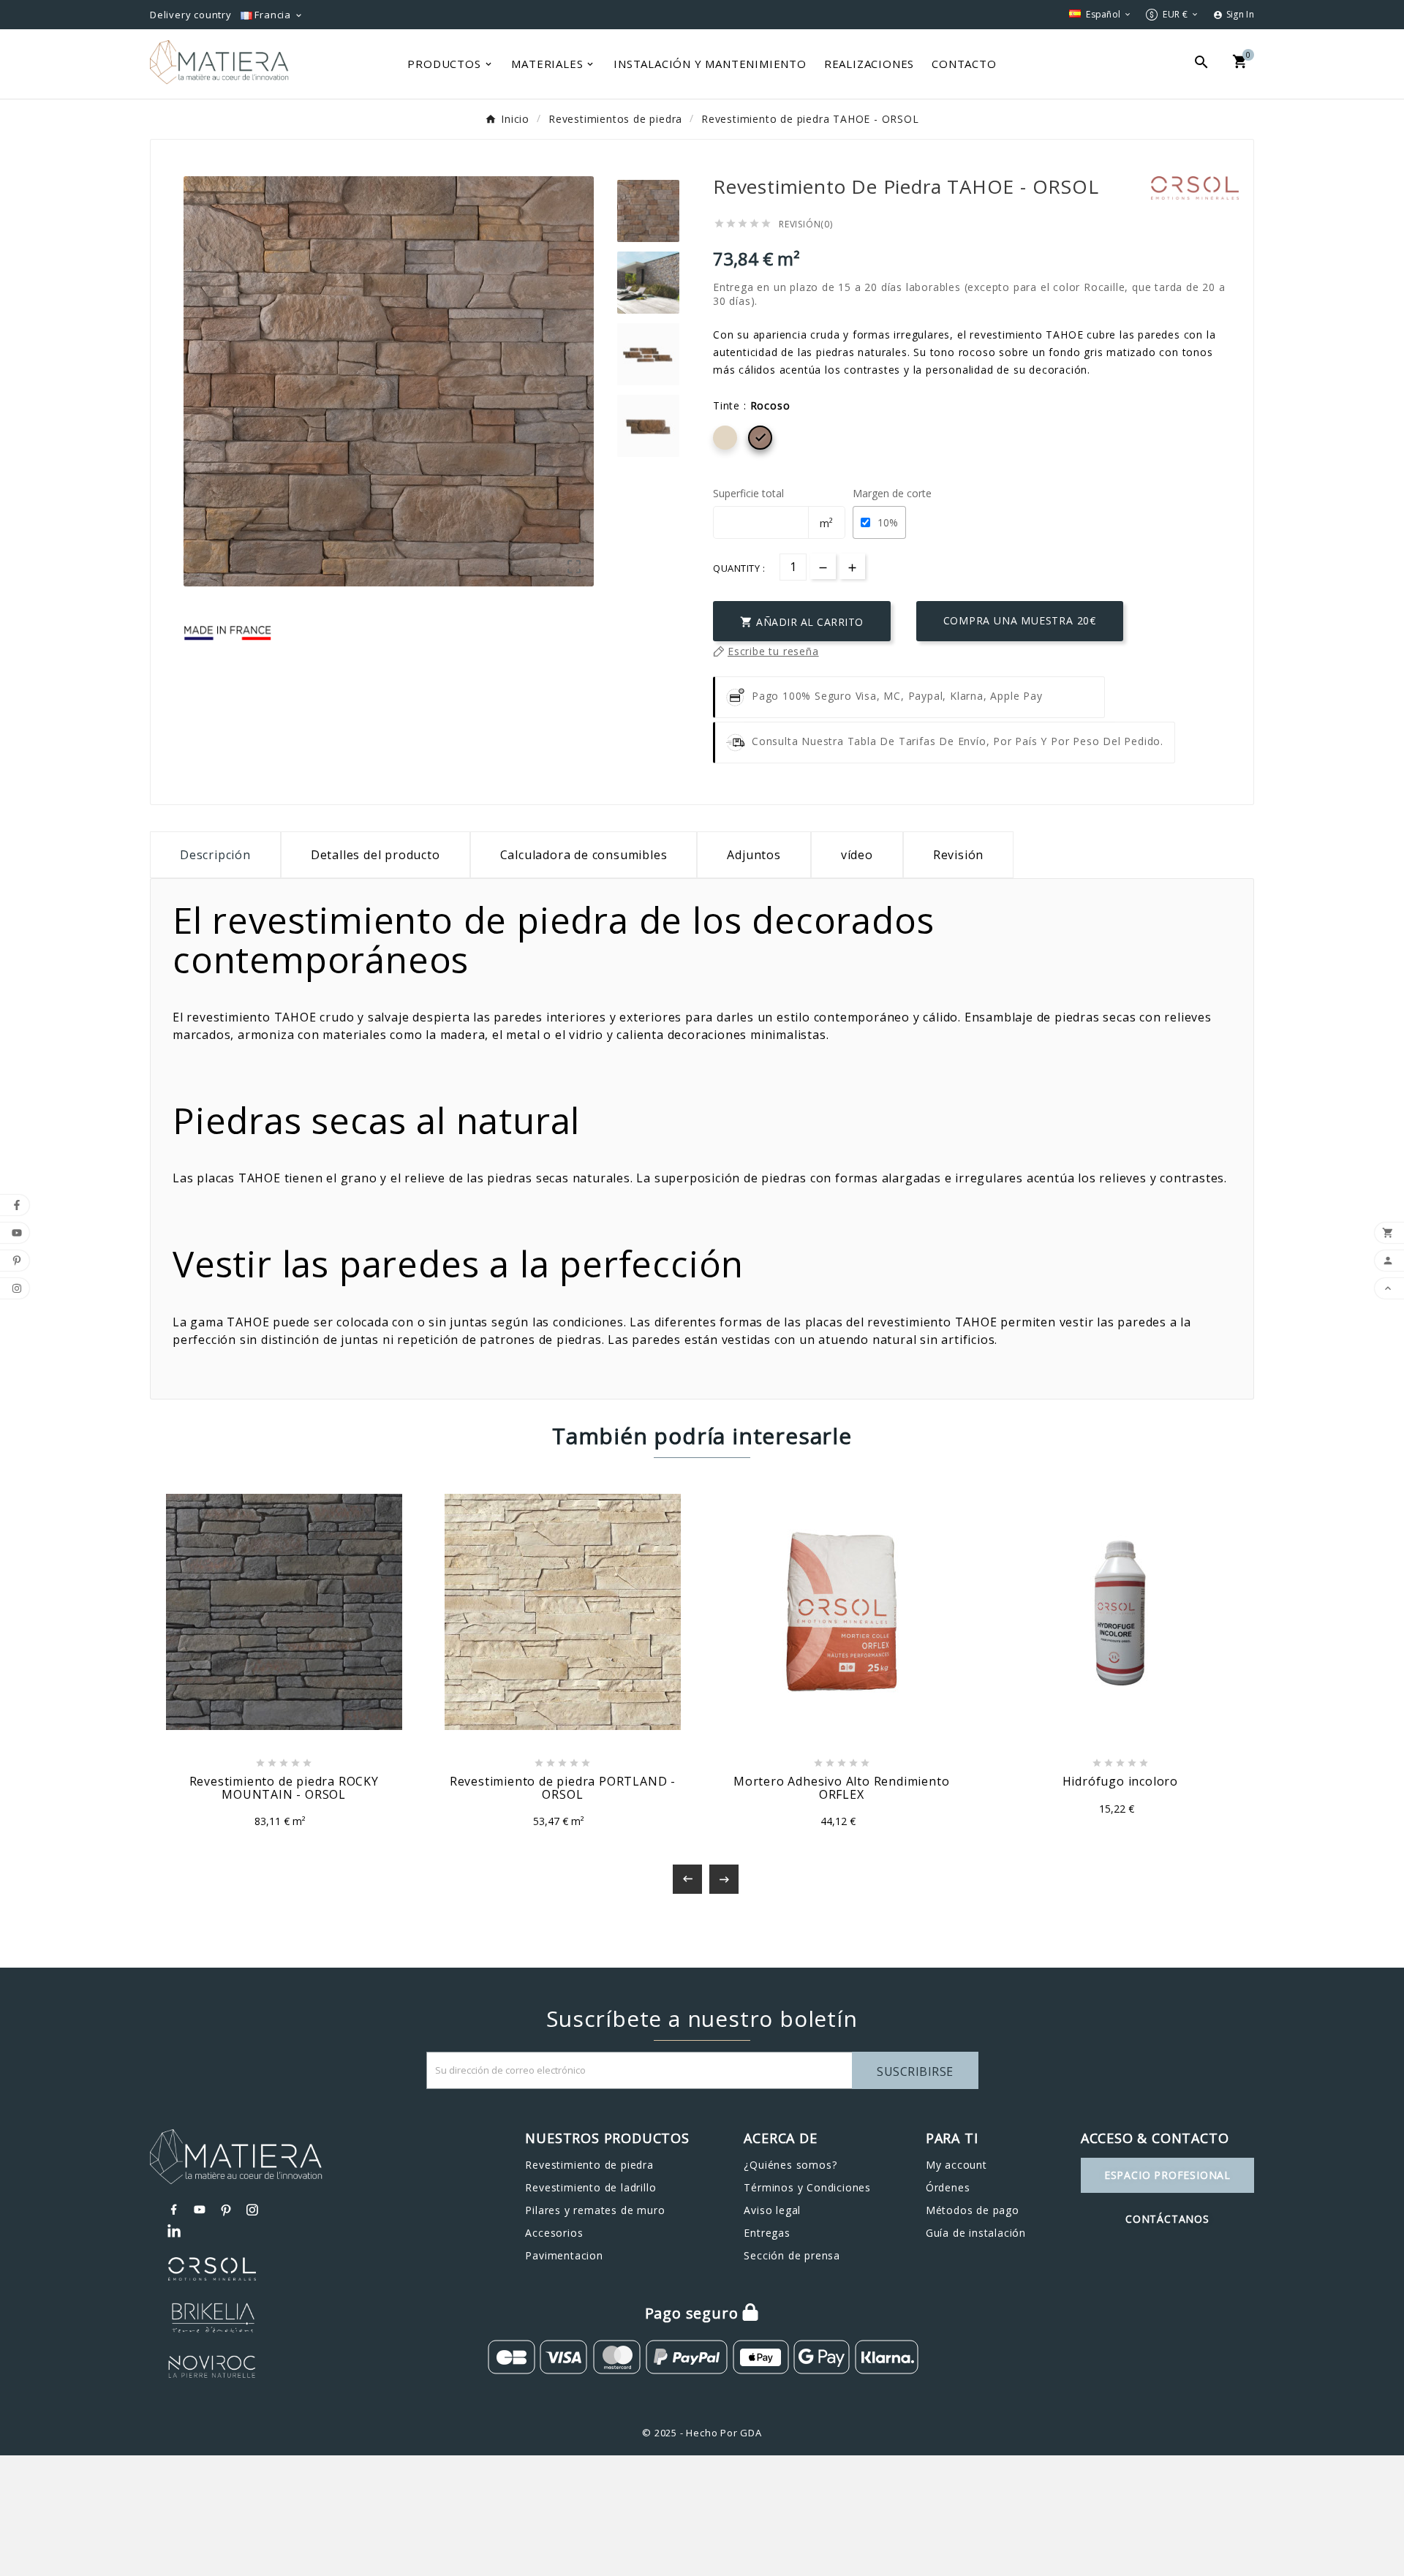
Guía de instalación (976, 2233)
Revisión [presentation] (958, 855)
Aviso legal (772, 2210)
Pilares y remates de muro (595, 2210)
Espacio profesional (1167, 2175)
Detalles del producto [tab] (375, 855)
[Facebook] (174, 2210)
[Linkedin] (174, 2232)
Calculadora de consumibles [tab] (584, 855)
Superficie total (748, 493)
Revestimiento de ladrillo (590, 2187)
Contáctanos (1167, 2219)
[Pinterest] (227, 2210)
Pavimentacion (564, 2255)
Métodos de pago (973, 2210)
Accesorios (554, 2233)
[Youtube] (200, 2210)
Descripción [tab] (215, 855)
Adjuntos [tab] (754, 855)
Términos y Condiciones (807, 2187)
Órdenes (948, 2187)
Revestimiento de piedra (589, 2165)
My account (956, 2165)
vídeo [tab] (857, 855)
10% (888, 522)
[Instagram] (253, 2210)
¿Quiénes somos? (790, 2165)
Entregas (767, 2233)
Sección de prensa (792, 2255)
